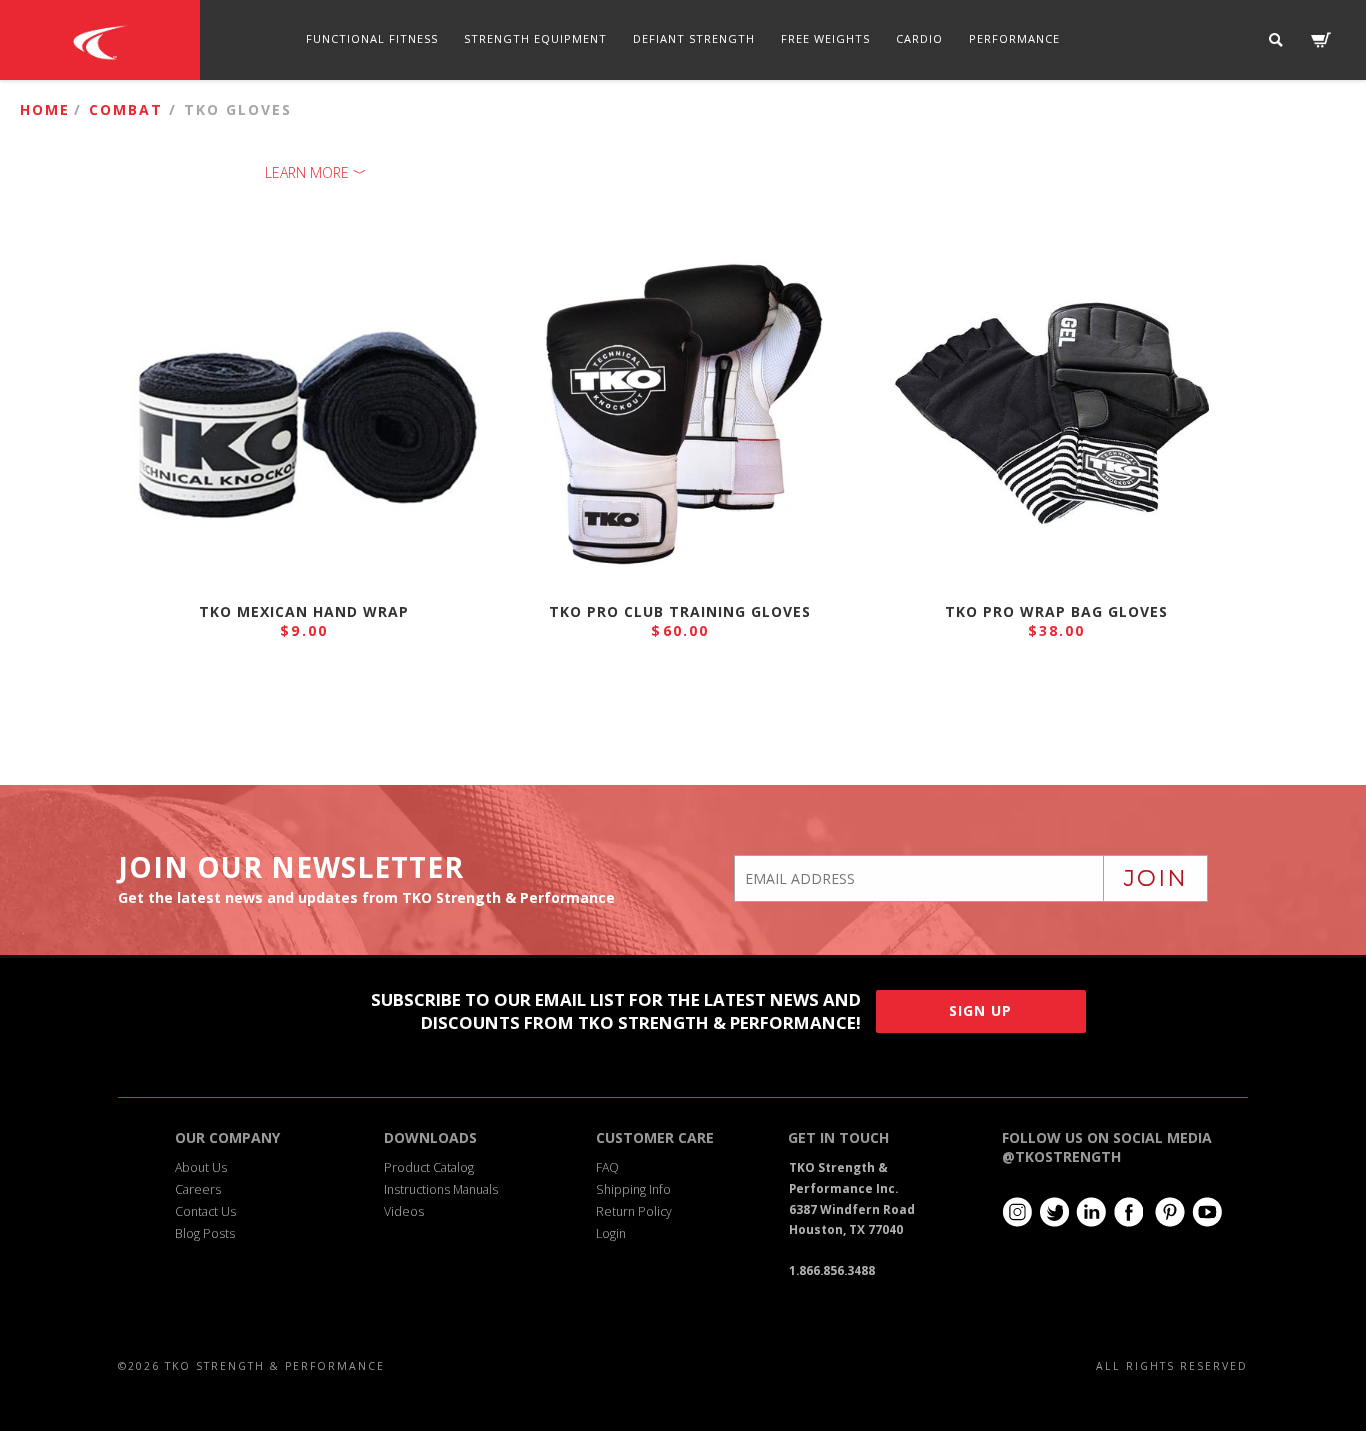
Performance (1014, 38)
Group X (596, 118)
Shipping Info (633, 1189)
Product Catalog (429, 1167)
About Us (201, 1167)
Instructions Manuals (441, 1189)
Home (45, 109)
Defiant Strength (694, 38)
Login (611, 1233)
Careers (198, 1189)
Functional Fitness (372, 38)
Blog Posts (205, 1233)
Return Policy (634, 1211)
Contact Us (205, 1211)
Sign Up (980, 1010)
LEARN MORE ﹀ (316, 172)
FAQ (607, 1167)
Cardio (919, 38)
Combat (676, 118)
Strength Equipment (535, 38)
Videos (404, 1211)
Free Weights (825, 38)
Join (1156, 878)
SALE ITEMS (764, 118)
